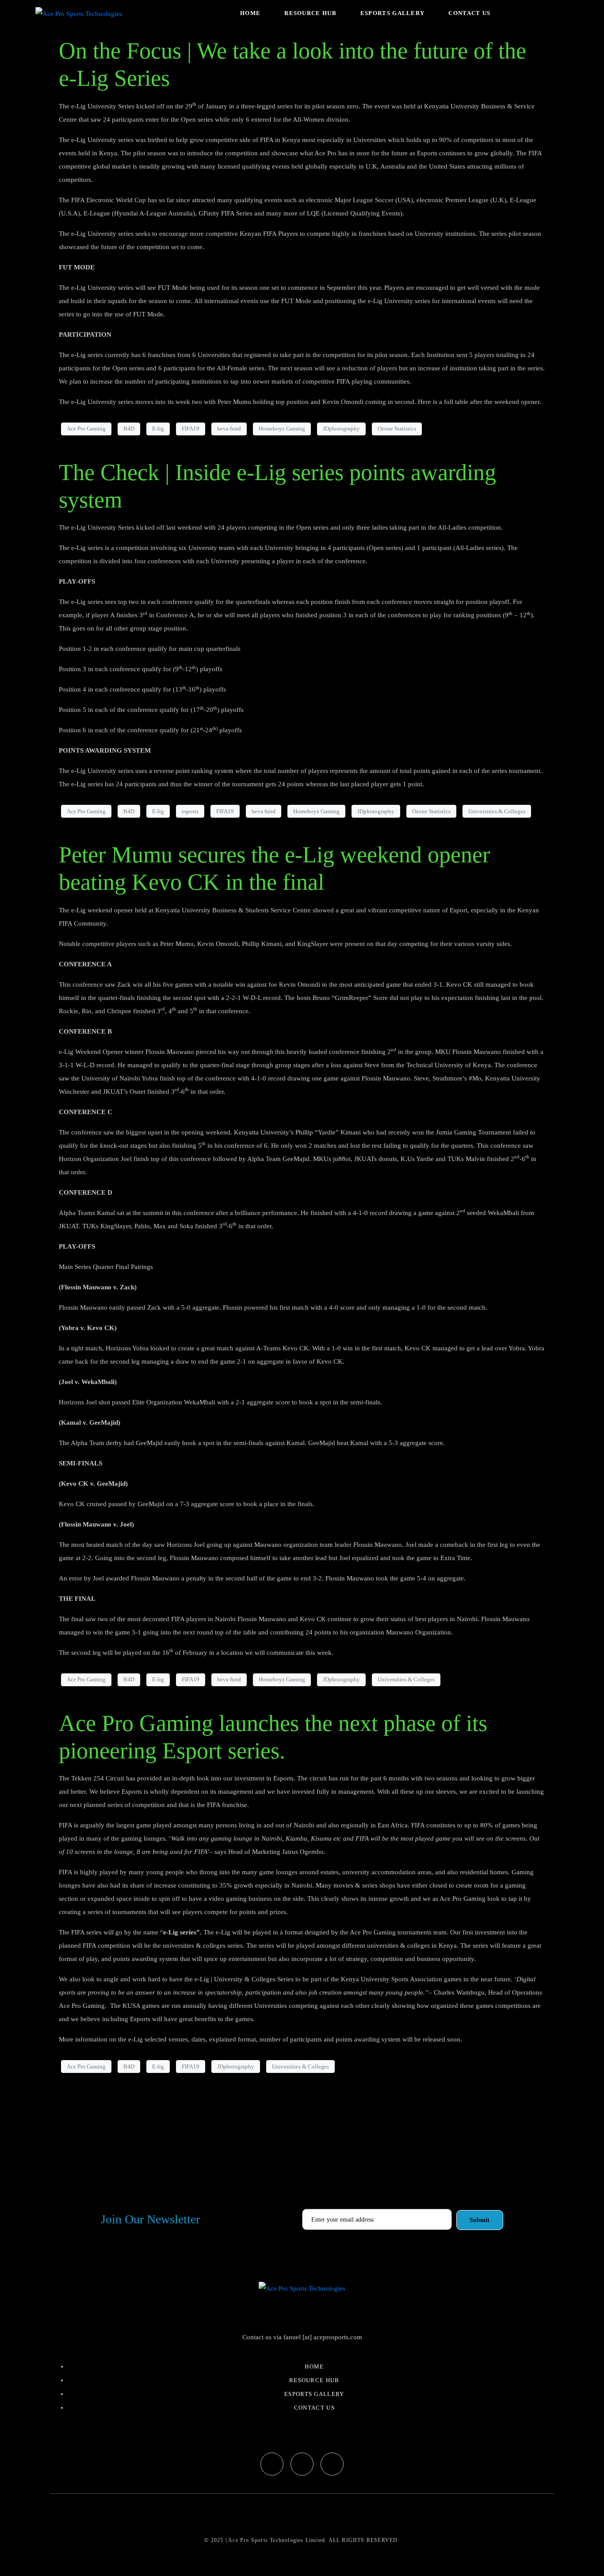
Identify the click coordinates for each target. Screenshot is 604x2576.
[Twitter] (302, 2464)
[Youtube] (332, 2464)
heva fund (229, 429)
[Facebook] (272, 2464)
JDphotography (341, 429)
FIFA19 (191, 429)
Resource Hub (310, 13)
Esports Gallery (393, 13)
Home (250, 13)
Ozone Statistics (397, 429)
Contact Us (469, 13)
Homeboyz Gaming (282, 429)
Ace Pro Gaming (86, 429)
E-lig (158, 429)
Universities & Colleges (497, 811)
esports (190, 811)
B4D (129, 429)
